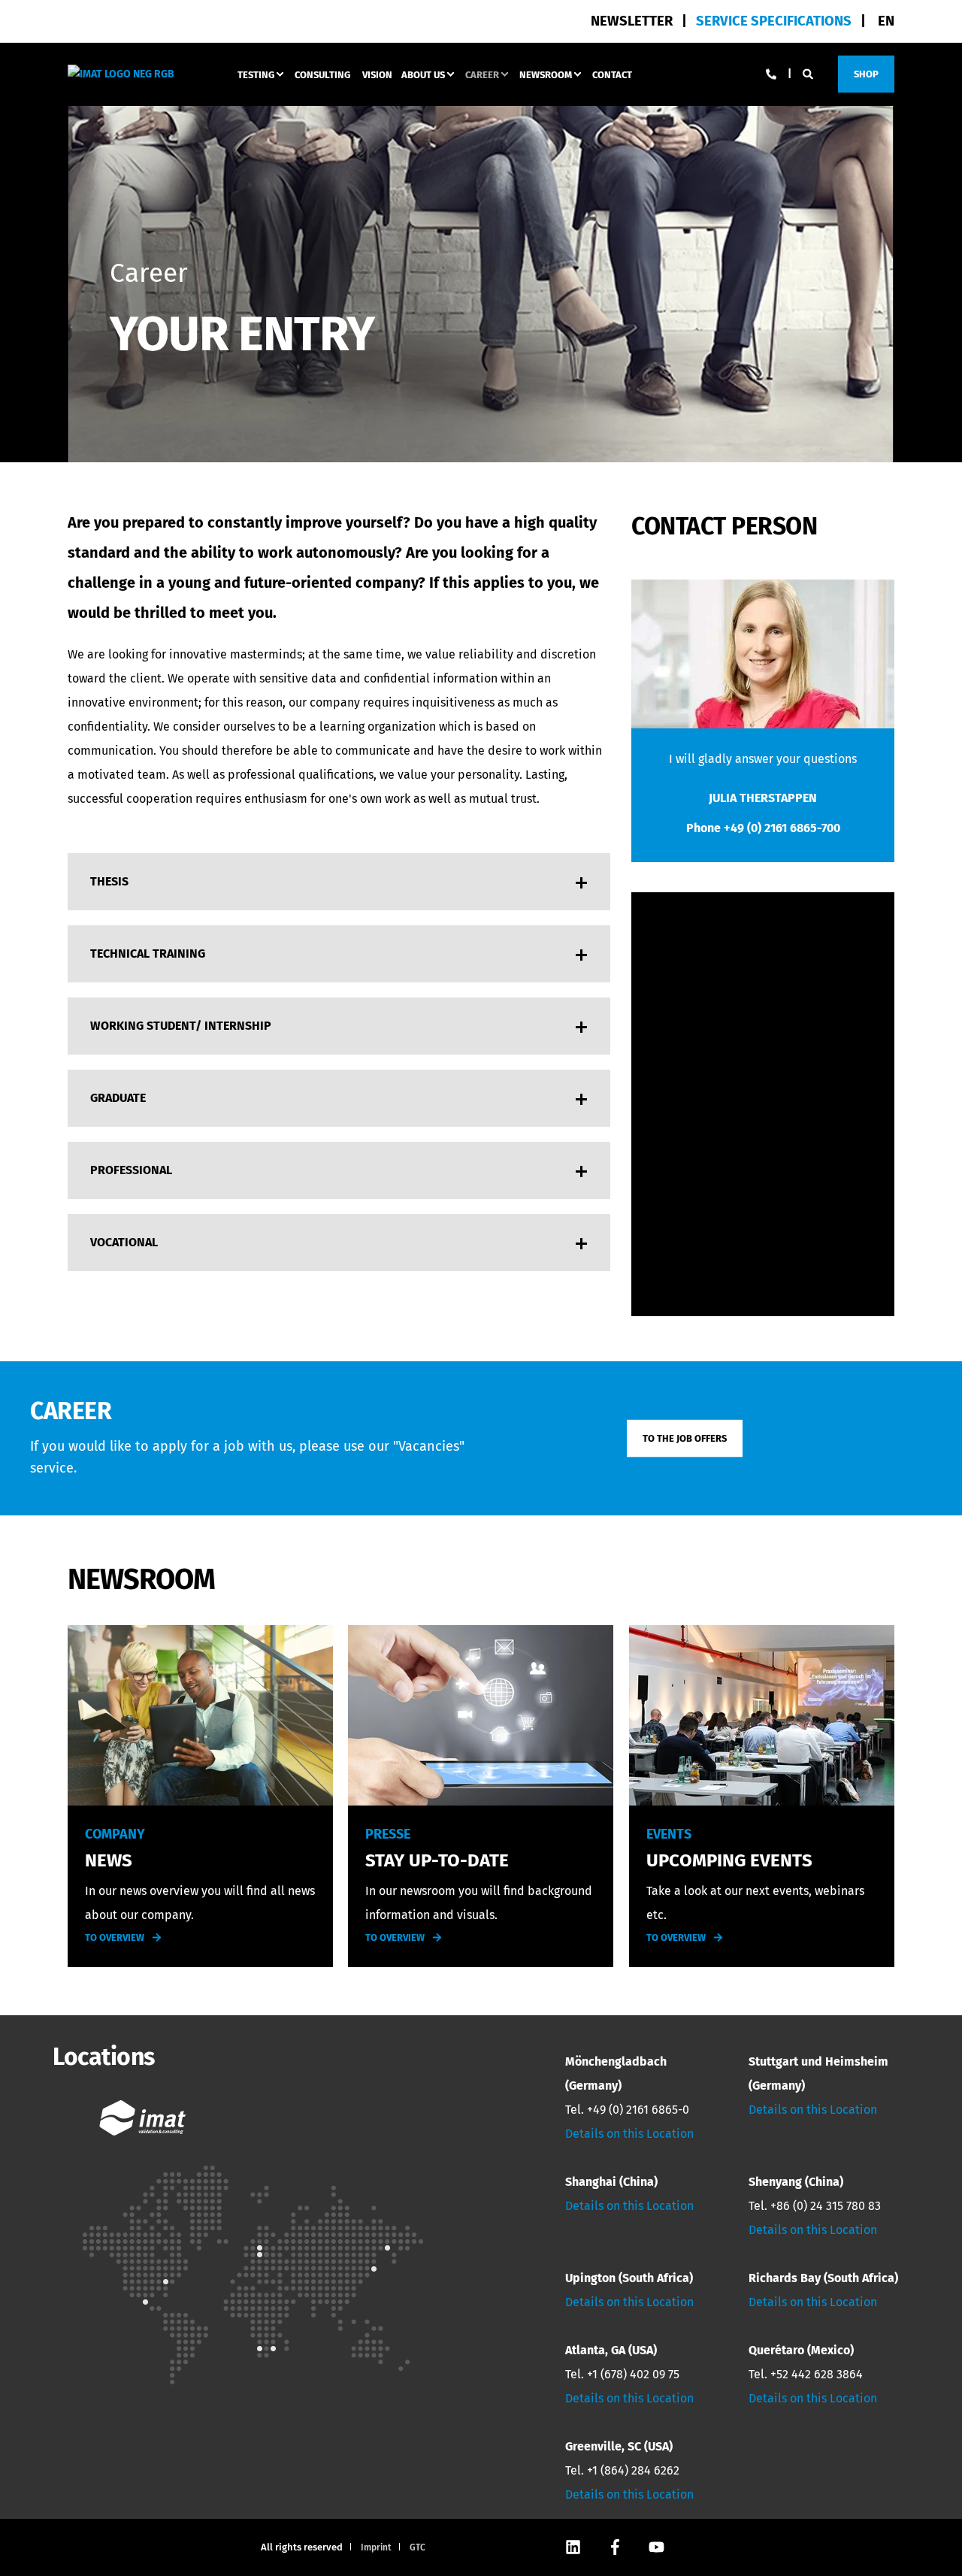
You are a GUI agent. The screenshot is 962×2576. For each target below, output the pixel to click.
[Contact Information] (771, 73)
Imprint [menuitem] (376, 2547)
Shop (866, 73)
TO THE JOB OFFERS (685, 1438)
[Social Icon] (574, 2547)
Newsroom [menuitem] (546, 74)
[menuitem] (774, 21)
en (886, 21)
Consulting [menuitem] (322, 74)
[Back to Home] (121, 73)
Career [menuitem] (482, 74)
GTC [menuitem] (417, 2547)
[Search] (809, 73)
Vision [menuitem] (377, 74)
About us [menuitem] (423, 74)
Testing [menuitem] (256, 74)
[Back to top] (909, 2523)
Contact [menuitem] (612, 74)
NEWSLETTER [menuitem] (632, 21)
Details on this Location (629, 2134)
